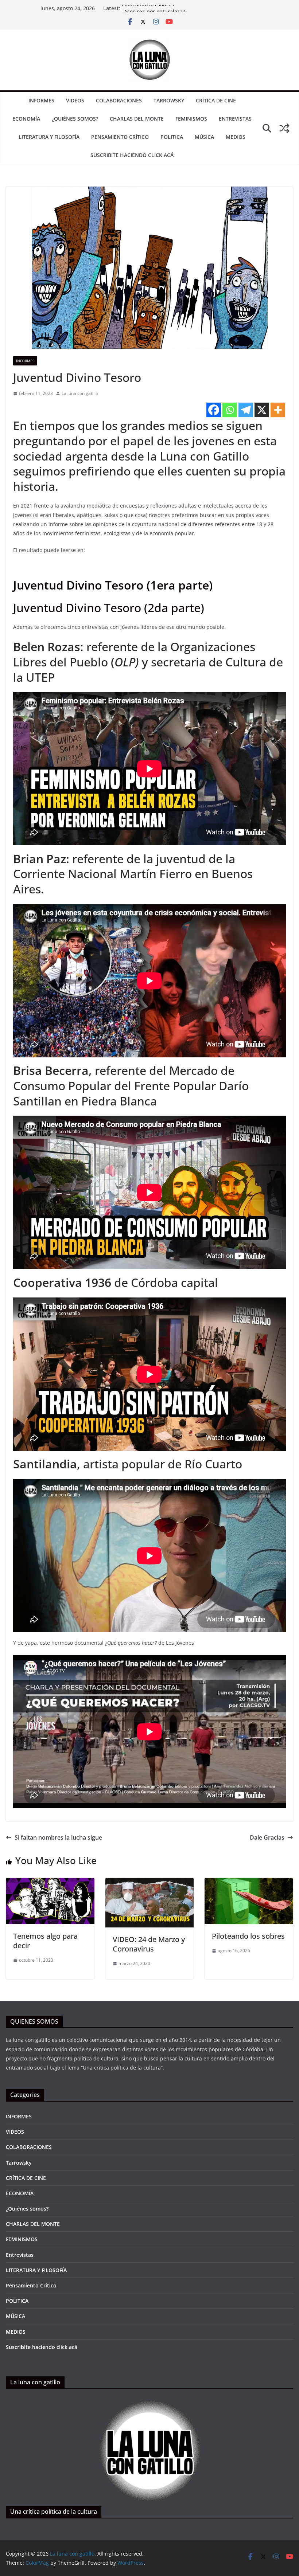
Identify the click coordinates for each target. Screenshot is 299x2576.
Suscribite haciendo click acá (132, 155)
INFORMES (41, 100)
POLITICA (172, 137)
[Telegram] (246, 410)
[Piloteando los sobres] (249, 1883)
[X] (262, 410)
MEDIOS (236, 137)
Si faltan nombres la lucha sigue (58, 1837)
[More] (278, 410)
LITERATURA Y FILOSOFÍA (49, 137)
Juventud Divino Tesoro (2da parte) (109, 608)
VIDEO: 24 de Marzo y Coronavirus (149, 1944)
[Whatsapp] (230, 410)
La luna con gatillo (80, 393)
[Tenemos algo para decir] (50, 1883)
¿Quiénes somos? (75, 119)
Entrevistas (235, 119)
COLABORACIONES (119, 100)
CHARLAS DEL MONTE (137, 119)
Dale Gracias (267, 1837)
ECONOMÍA (26, 119)
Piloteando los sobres (148, 10)
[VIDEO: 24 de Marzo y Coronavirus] (150, 1883)
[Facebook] (214, 410)
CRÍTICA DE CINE (216, 100)
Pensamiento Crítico (120, 137)
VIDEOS (75, 100)
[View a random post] (284, 128)
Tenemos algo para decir (45, 1941)
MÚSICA (204, 137)
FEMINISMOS (191, 119)
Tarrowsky (169, 100)
